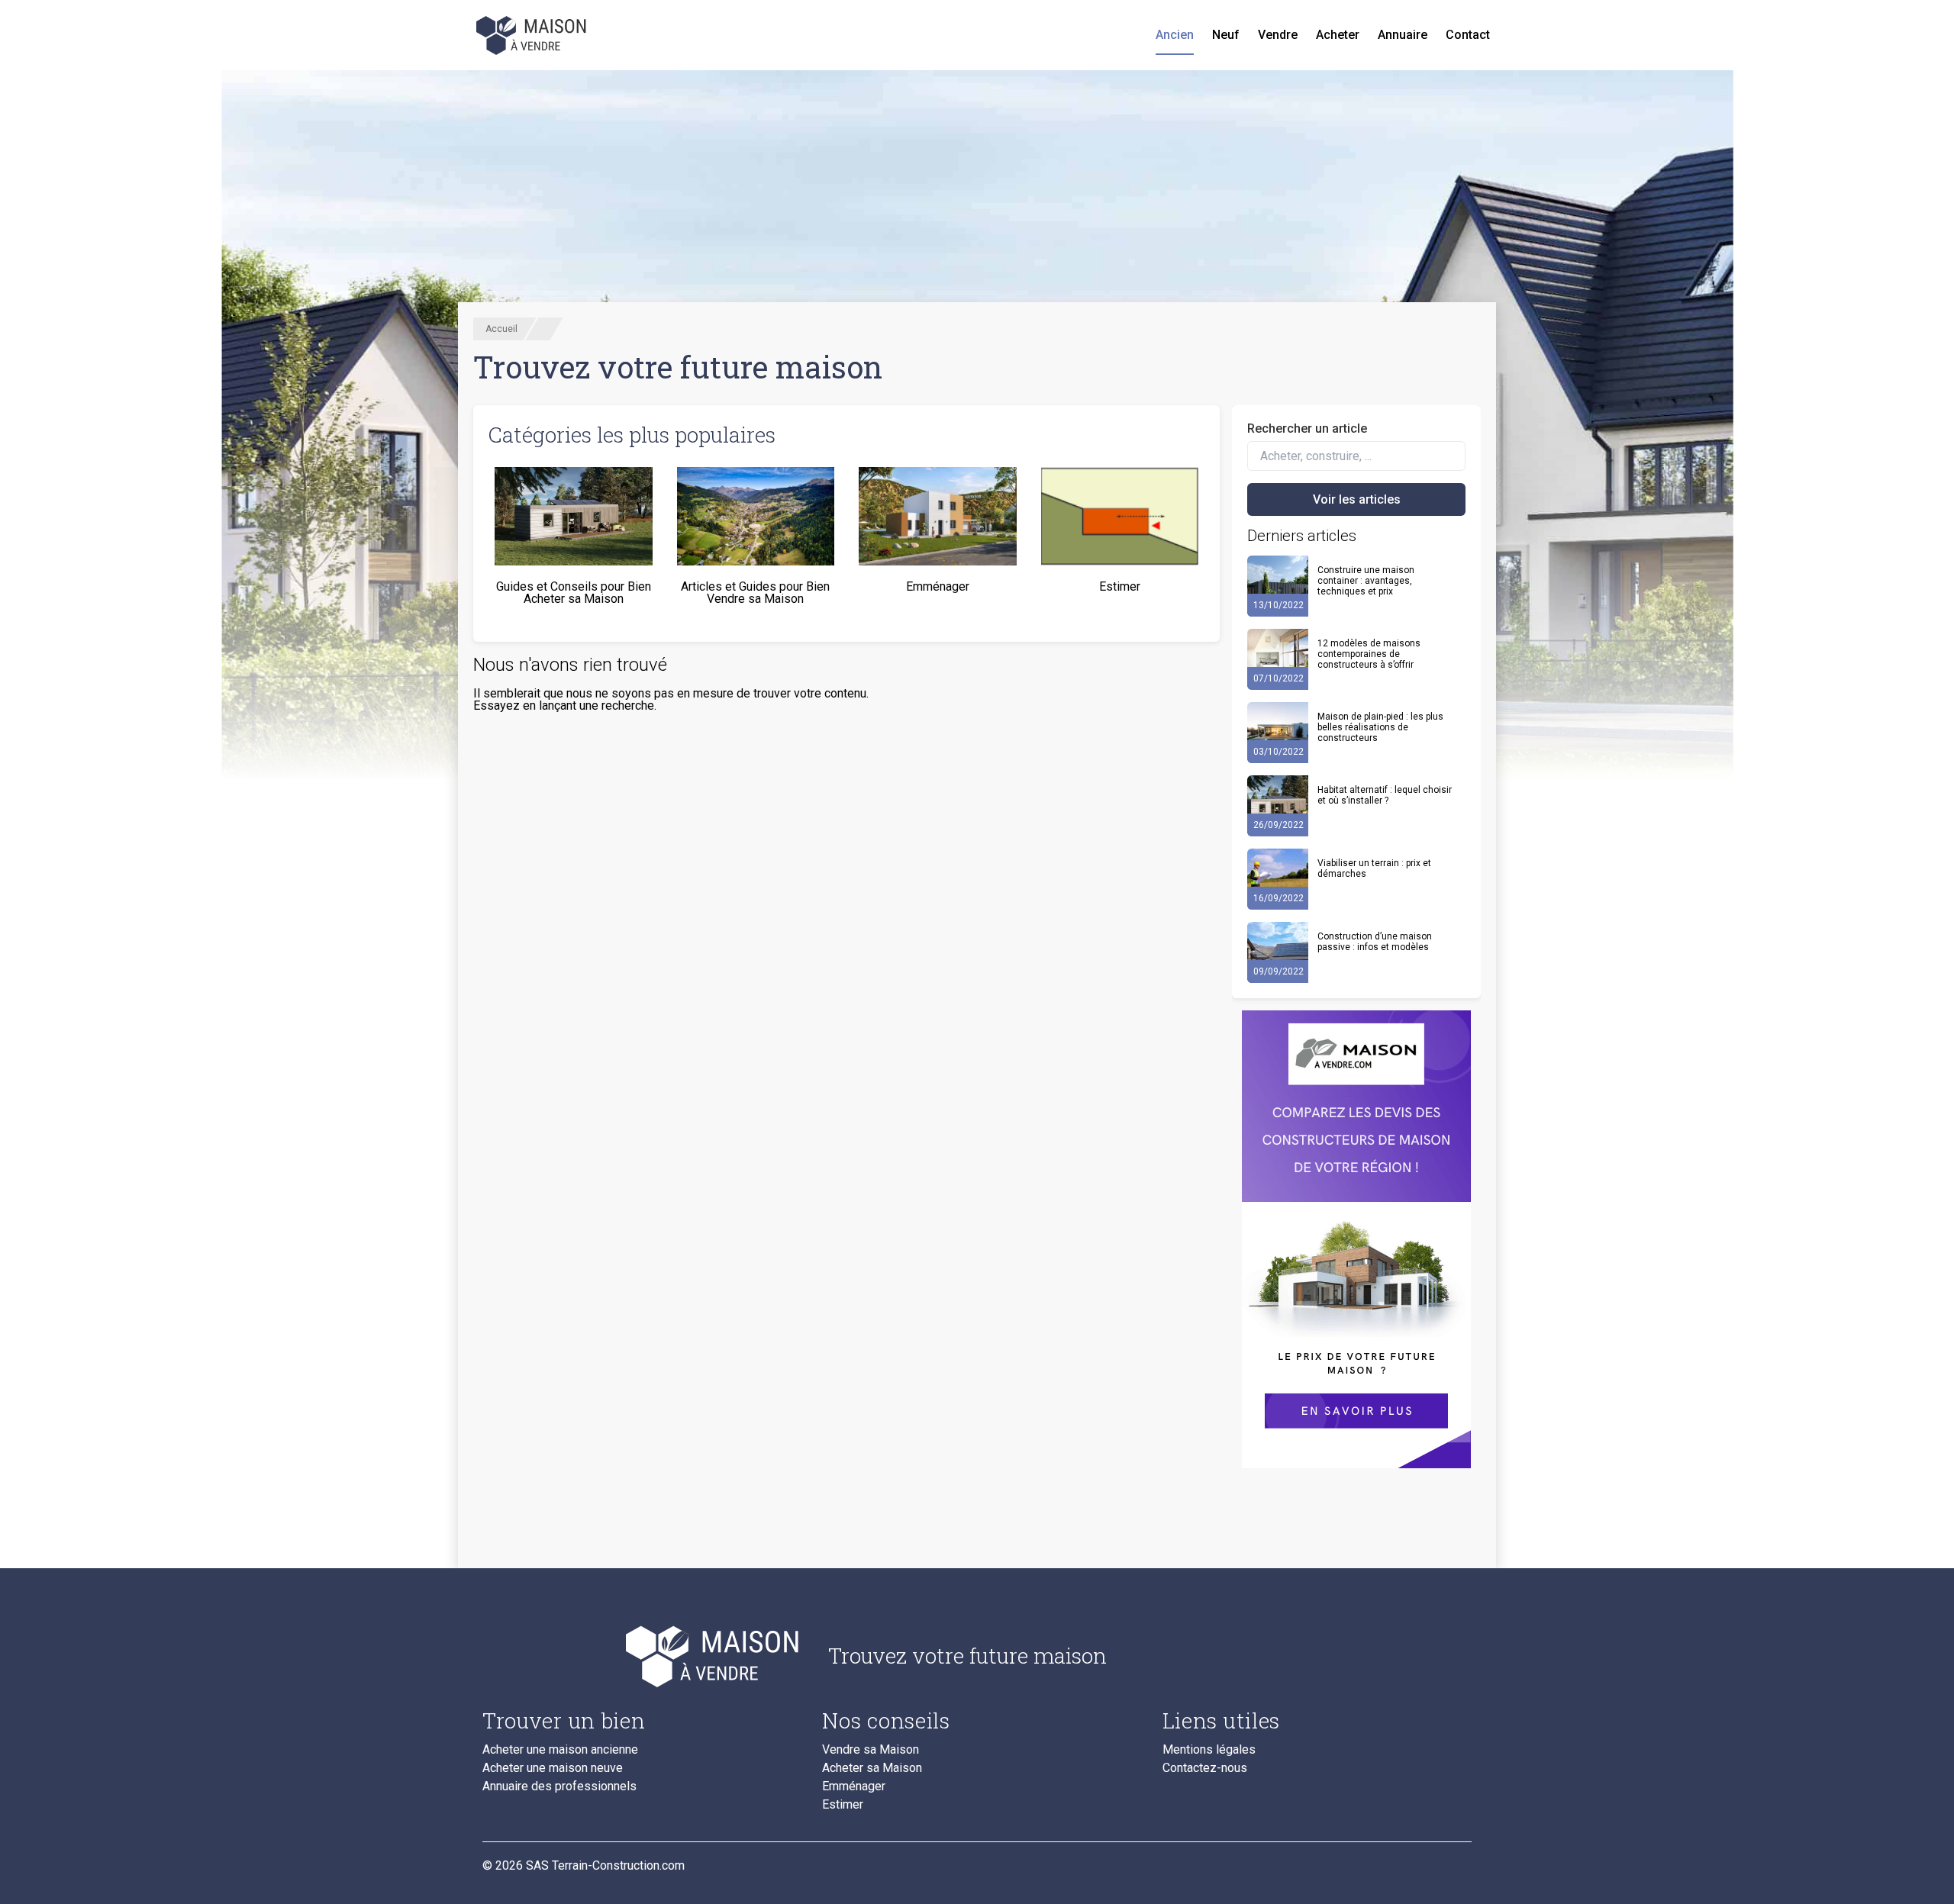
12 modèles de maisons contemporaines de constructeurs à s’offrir (1369, 654)
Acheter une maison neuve (553, 1768)
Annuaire (1403, 35)
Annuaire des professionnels (559, 1786)
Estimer (843, 1805)
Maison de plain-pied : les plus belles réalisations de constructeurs (1380, 727)
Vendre (1278, 35)
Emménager (854, 1786)
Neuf (1226, 35)
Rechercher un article (1307, 428)
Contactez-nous (1205, 1768)
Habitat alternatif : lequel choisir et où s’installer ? (1385, 795)
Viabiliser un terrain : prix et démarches (1374, 868)
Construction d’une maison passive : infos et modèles (1375, 942)
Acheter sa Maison (872, 1768)
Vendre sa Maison (871, 1750)
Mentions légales (1209, 1750)
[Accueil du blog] (643, 1656)
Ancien (1175, 35)
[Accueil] (533, 35)
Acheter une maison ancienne (560, 1750)
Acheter (1338, 35)
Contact (1468, 35)
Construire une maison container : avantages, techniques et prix (1366, 581)
